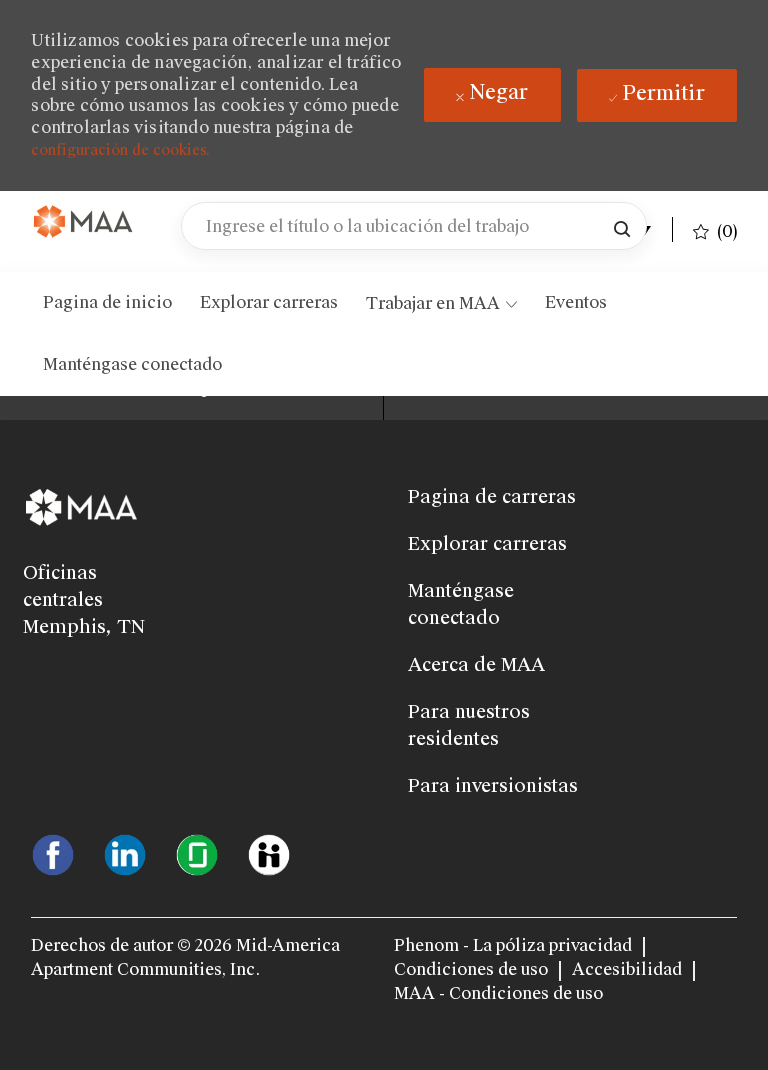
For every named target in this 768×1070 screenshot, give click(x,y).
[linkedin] (125, 854)
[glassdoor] (197, 854)
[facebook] (53, 854)
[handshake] (269, 854)
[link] (84, 222)
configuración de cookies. (120, 150)
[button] (622, 226)
